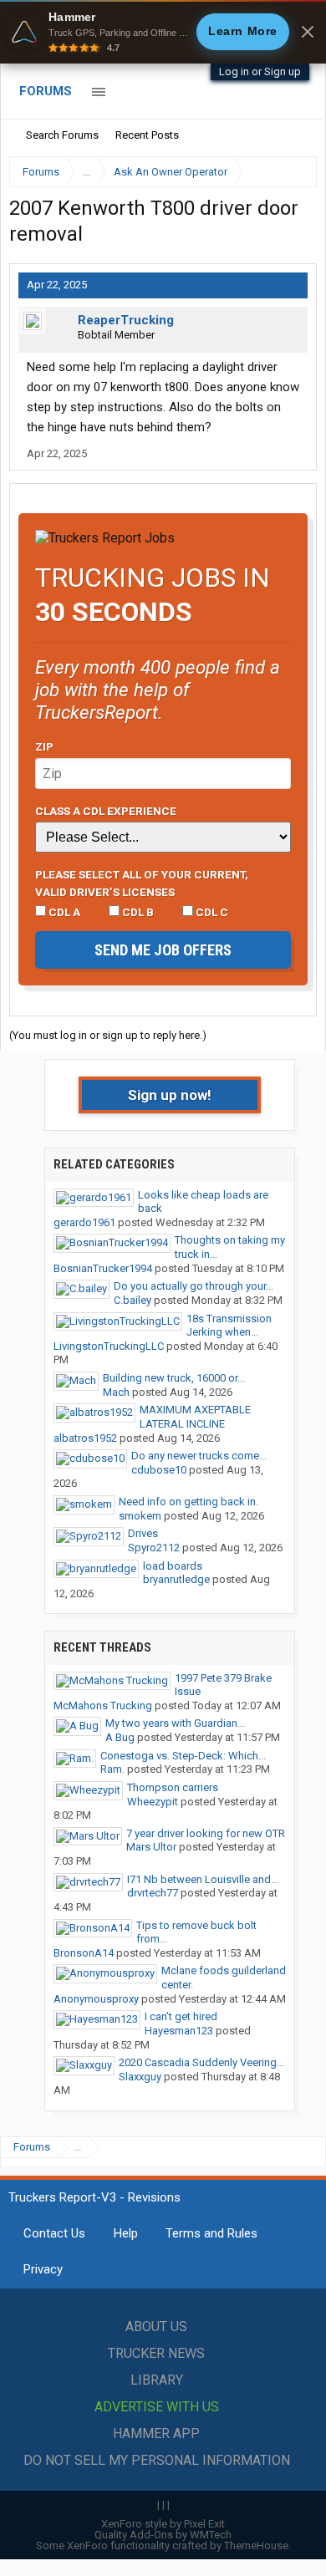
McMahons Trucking (103, 1705)
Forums (46, 91)
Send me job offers (163, 950)
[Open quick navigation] (293, 172)
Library (157, 2380)
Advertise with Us (157, 2407)
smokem (140, 1516)
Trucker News (156, 2353)
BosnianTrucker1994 (103, 1268)
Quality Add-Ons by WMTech (163, 2535)
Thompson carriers (173, 1787)
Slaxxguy (140, 2077)
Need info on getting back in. (188, 1502)
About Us (156, 2327)
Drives (143, 1533)
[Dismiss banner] (308, 32)
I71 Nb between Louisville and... (203, 1879)
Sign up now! (170, 1095)
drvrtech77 (153, 1893)
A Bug (120, 1737)
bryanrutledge (176, 1579)
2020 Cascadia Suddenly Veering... (201, 2062)
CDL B (137, 912)
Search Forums (62, 135)
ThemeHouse (256, 2545)
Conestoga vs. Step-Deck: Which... (183, 1756)
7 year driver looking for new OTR (206, 1833)
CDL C (211, 912)
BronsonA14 (84, 1953)
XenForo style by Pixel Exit (163, 2524)
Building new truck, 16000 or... (174, 1378)
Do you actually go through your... (194, 1286)
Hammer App (156, 2433)
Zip (44, 746)
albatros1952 (85, 1438)
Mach (116, 1392)
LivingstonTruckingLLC (109, 1346)
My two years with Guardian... (175, 1723)
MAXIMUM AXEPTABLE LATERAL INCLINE (195, 1417)
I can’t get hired (181, 2016)
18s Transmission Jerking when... (229, 1326)
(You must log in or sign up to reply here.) (108, 1035)
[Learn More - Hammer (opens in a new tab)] (163, 32)
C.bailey (132, 1300)
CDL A (63, 912)
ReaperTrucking (126, 320)
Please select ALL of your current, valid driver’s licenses (142, 883)
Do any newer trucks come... (199, 1456)
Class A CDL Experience (106, 811)
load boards (173, 1566)
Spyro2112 (154, 1548)
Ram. (112, 1769)
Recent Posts (147, 135)
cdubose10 (159, 1470)
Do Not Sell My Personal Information (157, 2460)
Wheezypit (153, 1802)
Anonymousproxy (96, 1999)
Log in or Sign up (260, 71)
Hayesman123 (179, 2031)
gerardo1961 (84, 1222)
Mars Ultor (151, 1847)
